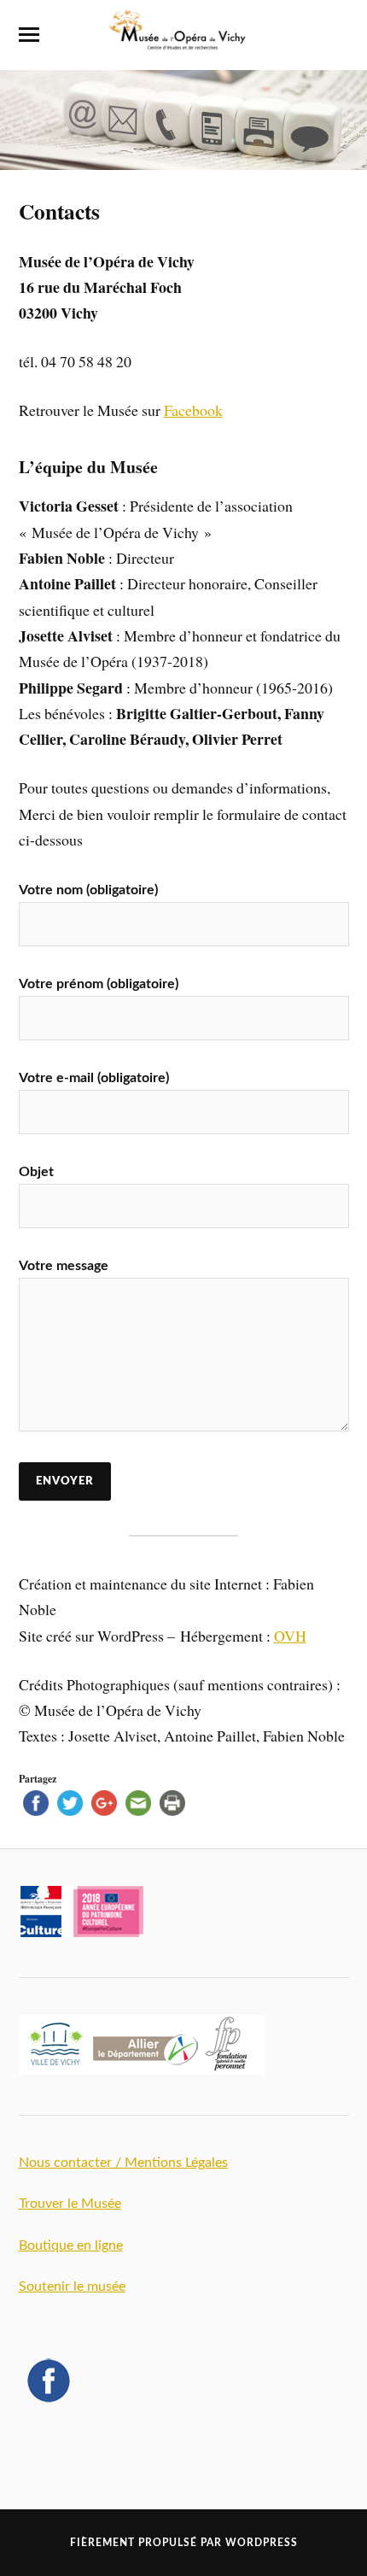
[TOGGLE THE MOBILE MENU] (29, 35)
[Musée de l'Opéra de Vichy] (183, 43)
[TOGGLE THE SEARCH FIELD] (339, 35)
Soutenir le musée (72, 2286)
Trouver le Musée (70, 2204)
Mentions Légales (176, 2163)
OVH (290, 1636)
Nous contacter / (72, 2163)
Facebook (193, 410)
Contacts (59, 211)
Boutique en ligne (71, 2245)
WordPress (262, 2543)
